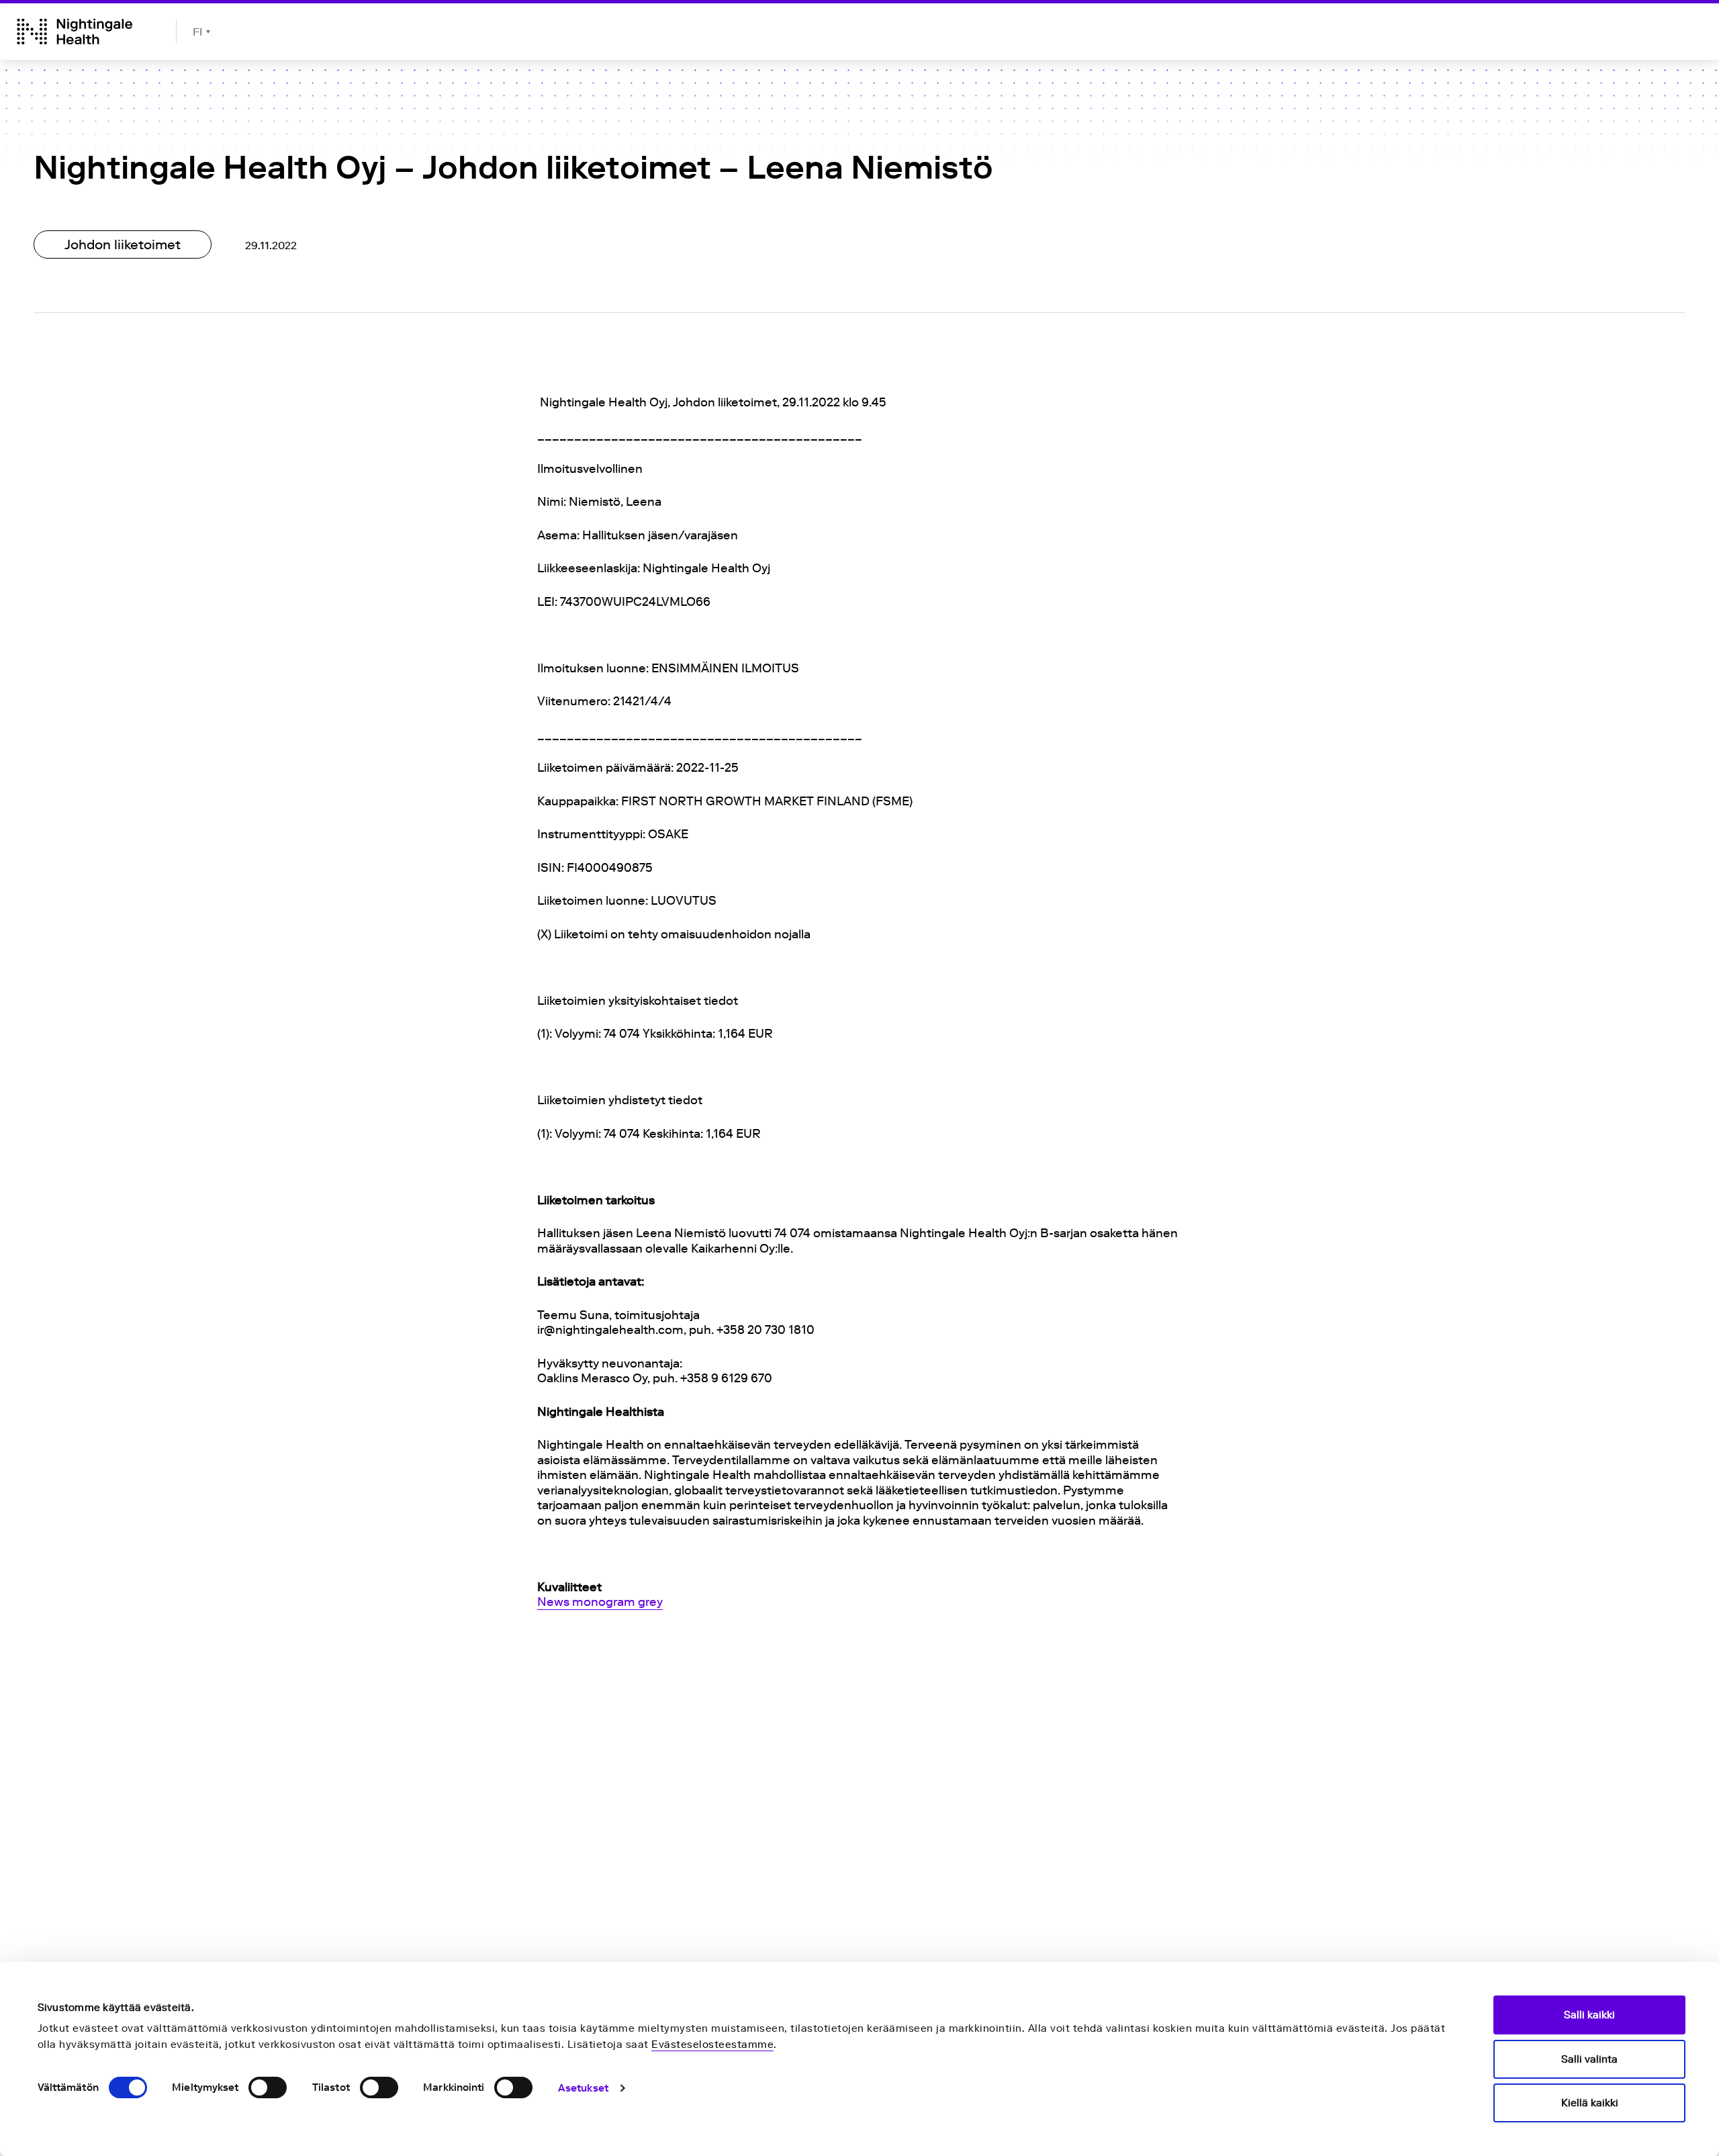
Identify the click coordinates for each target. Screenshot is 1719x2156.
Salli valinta (1589, 2059)
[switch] (268, 2087)
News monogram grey (600, 1602)
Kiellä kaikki (1590, 2103)
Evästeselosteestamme (712, 2045)
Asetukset (583, 2088)
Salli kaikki (1589, 2015)
